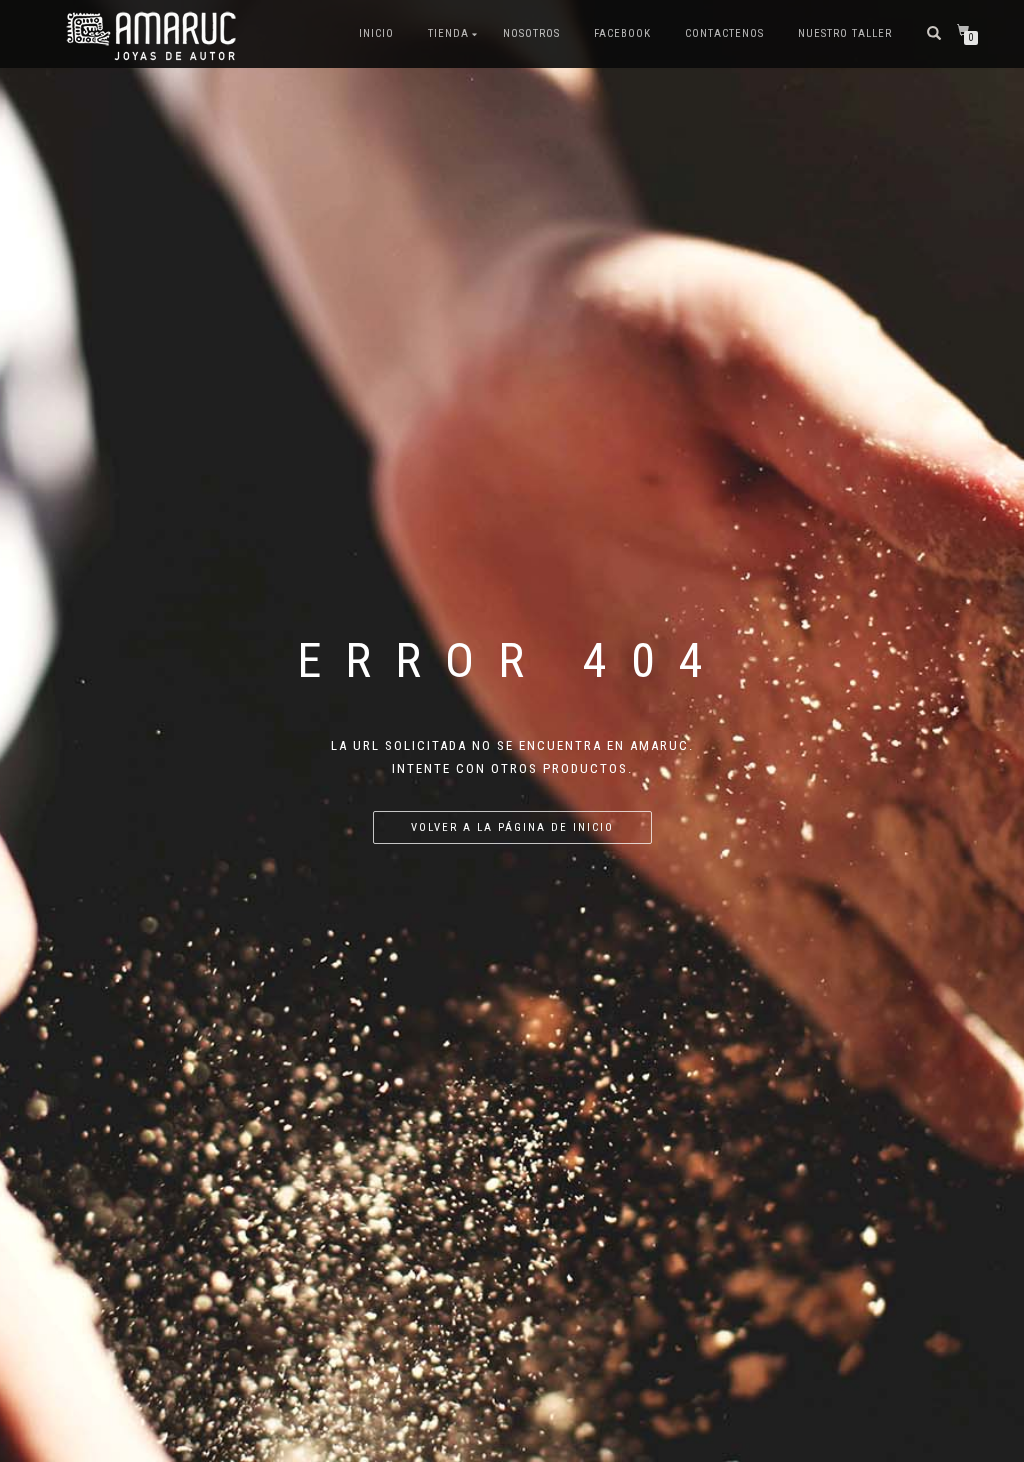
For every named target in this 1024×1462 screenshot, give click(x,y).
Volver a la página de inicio (512, 827)
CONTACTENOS (724, 33)
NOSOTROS (531, 33)
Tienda (448, 33)
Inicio (376, 33)
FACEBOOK (622, 33)
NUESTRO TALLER (845, 33)
